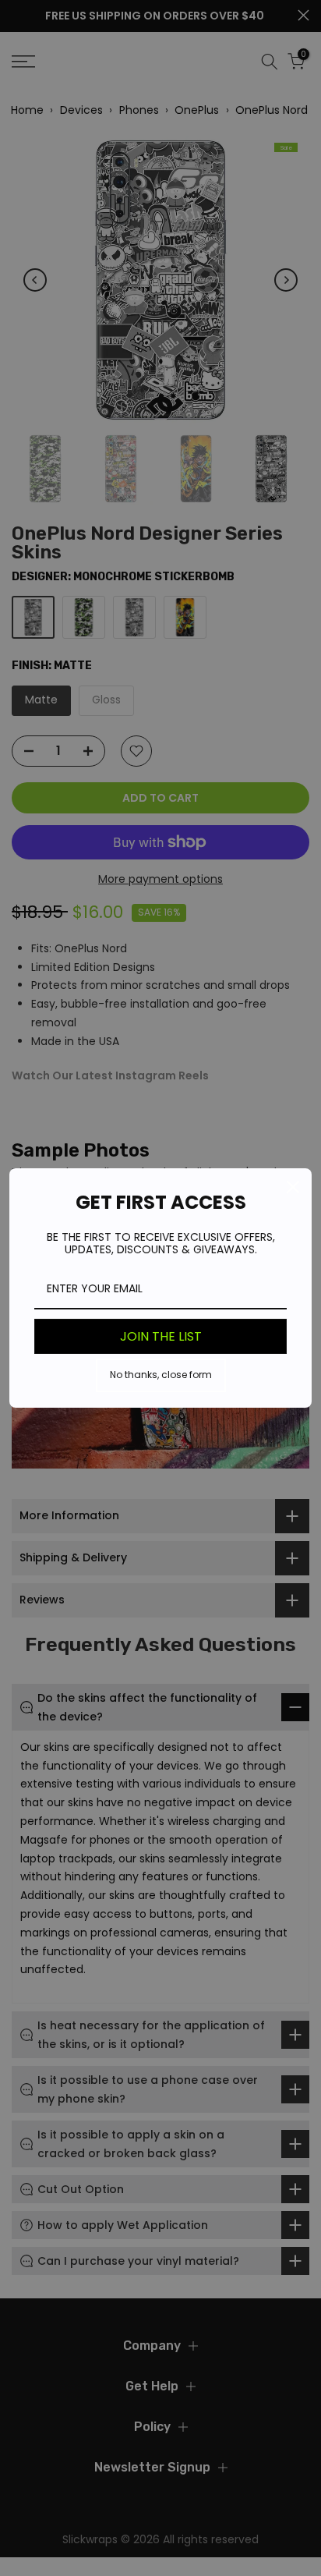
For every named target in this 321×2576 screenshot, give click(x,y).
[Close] (293, 1187)
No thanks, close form (161, 1375)
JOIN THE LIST (161, 1336)
